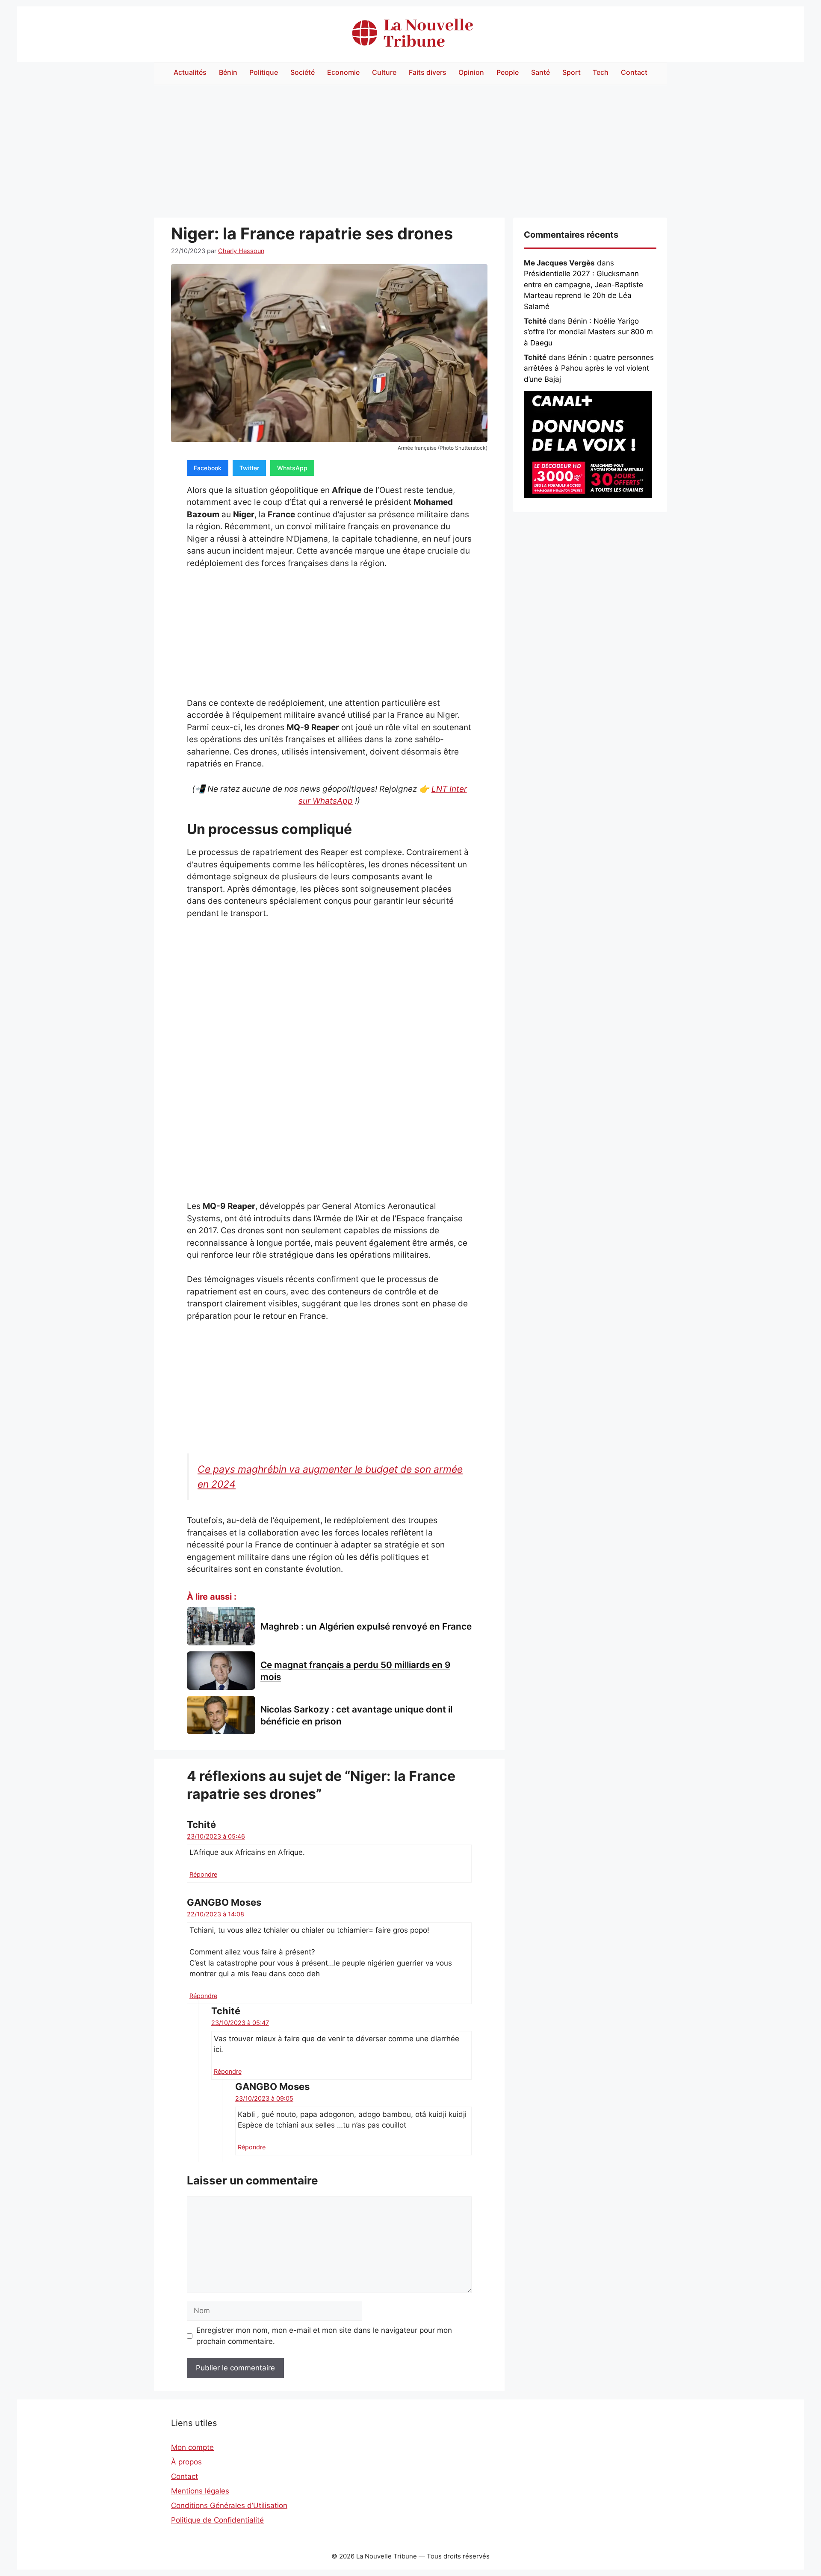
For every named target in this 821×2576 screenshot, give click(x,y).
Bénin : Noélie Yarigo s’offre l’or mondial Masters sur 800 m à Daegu (588, 332)
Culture (384, 72)
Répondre (203, 1874)
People (508, 72)
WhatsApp (292, 468)
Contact (634, 72)
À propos (186, 2462)
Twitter (249, 468)
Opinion (471, 72)
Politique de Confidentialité (217, 2520)
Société (303, 72)
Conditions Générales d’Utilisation (229, 2505)
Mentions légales (200, 2491)
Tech (601, 72)
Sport (571, 72)
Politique (264, 72)
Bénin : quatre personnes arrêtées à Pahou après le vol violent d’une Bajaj (589, 368)
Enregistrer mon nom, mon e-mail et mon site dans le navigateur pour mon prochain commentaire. (324, 2336)
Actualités (190, 72)
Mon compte (192, 2447)
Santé (540, 72)
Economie (343, 72)
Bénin (228, 72)
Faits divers (428, 72)
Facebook (208, 468)
